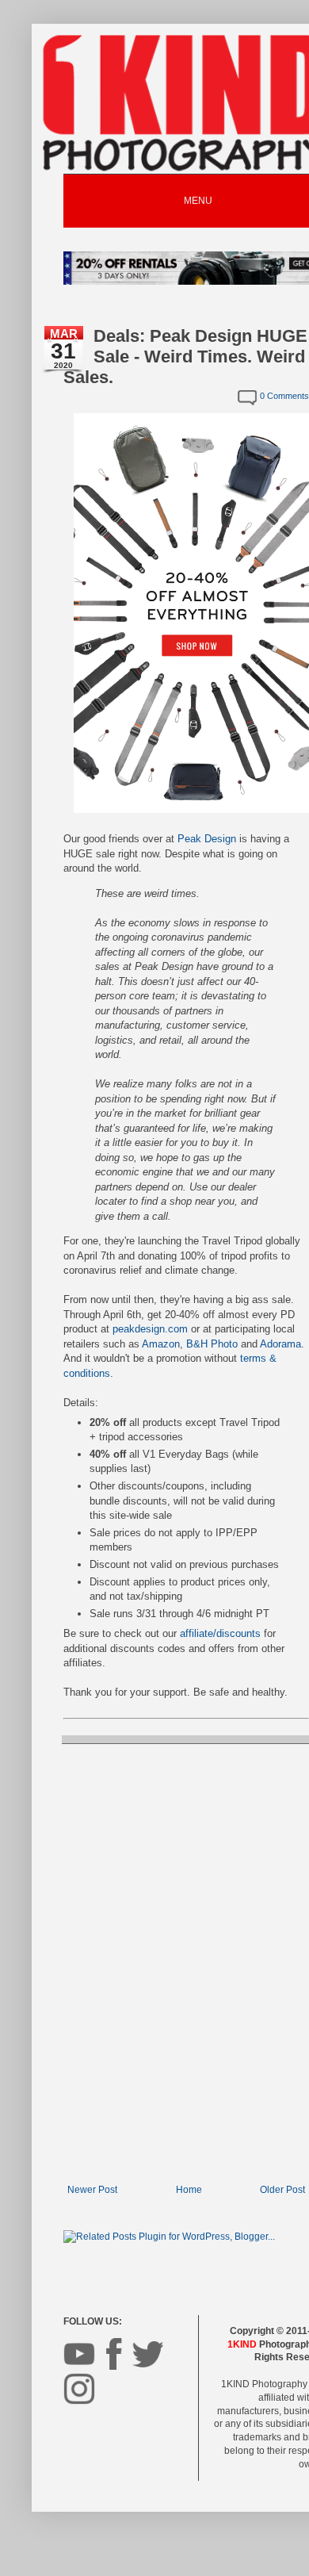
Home (189, 2190)
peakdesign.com (150, 1329)
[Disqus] (186, 1962)
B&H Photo (212, 1344)
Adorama (280, 1344)
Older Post (282, 2190)
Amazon (161, 1344)
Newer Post (92, 2190)
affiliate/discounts (220, 1633)
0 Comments (284, 396)
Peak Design (207, 839)
